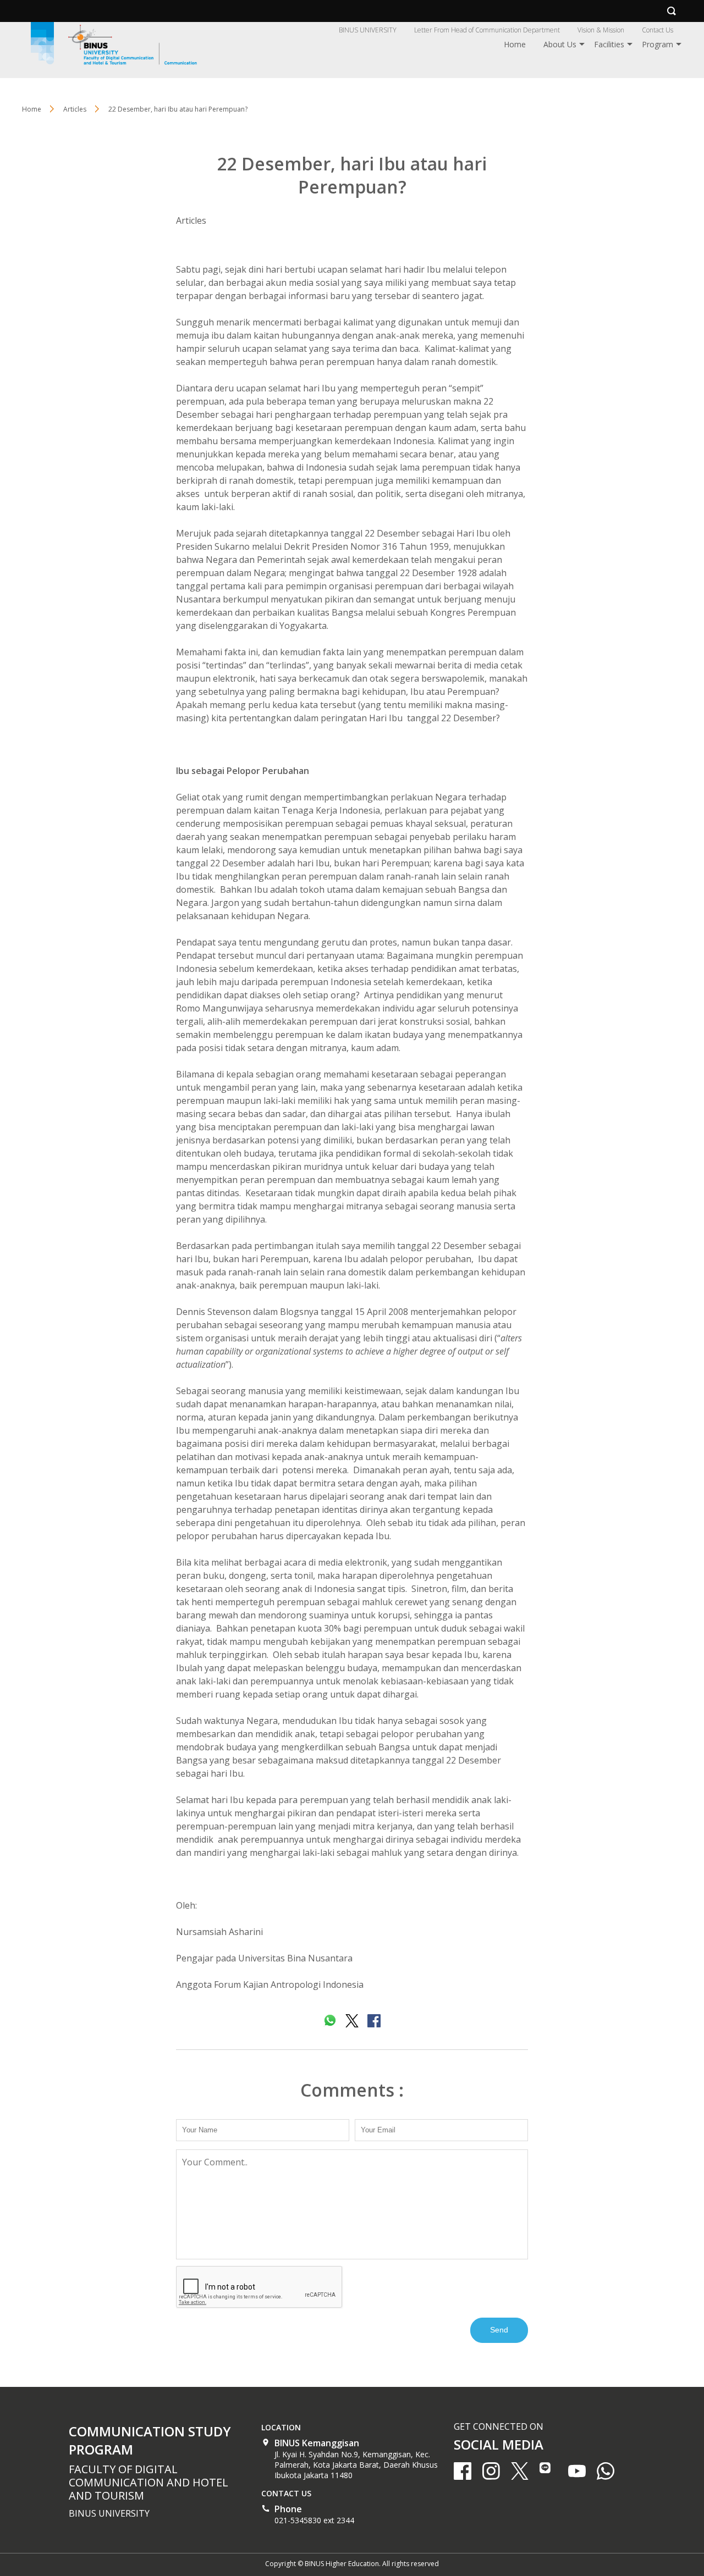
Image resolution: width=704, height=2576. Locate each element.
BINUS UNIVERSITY (368, 30)
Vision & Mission (601, 30)
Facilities (609, 44)
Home (515, 44)
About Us (560, 44)
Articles (191, 220)
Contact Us (658, 30)
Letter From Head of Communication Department (487, 30)
